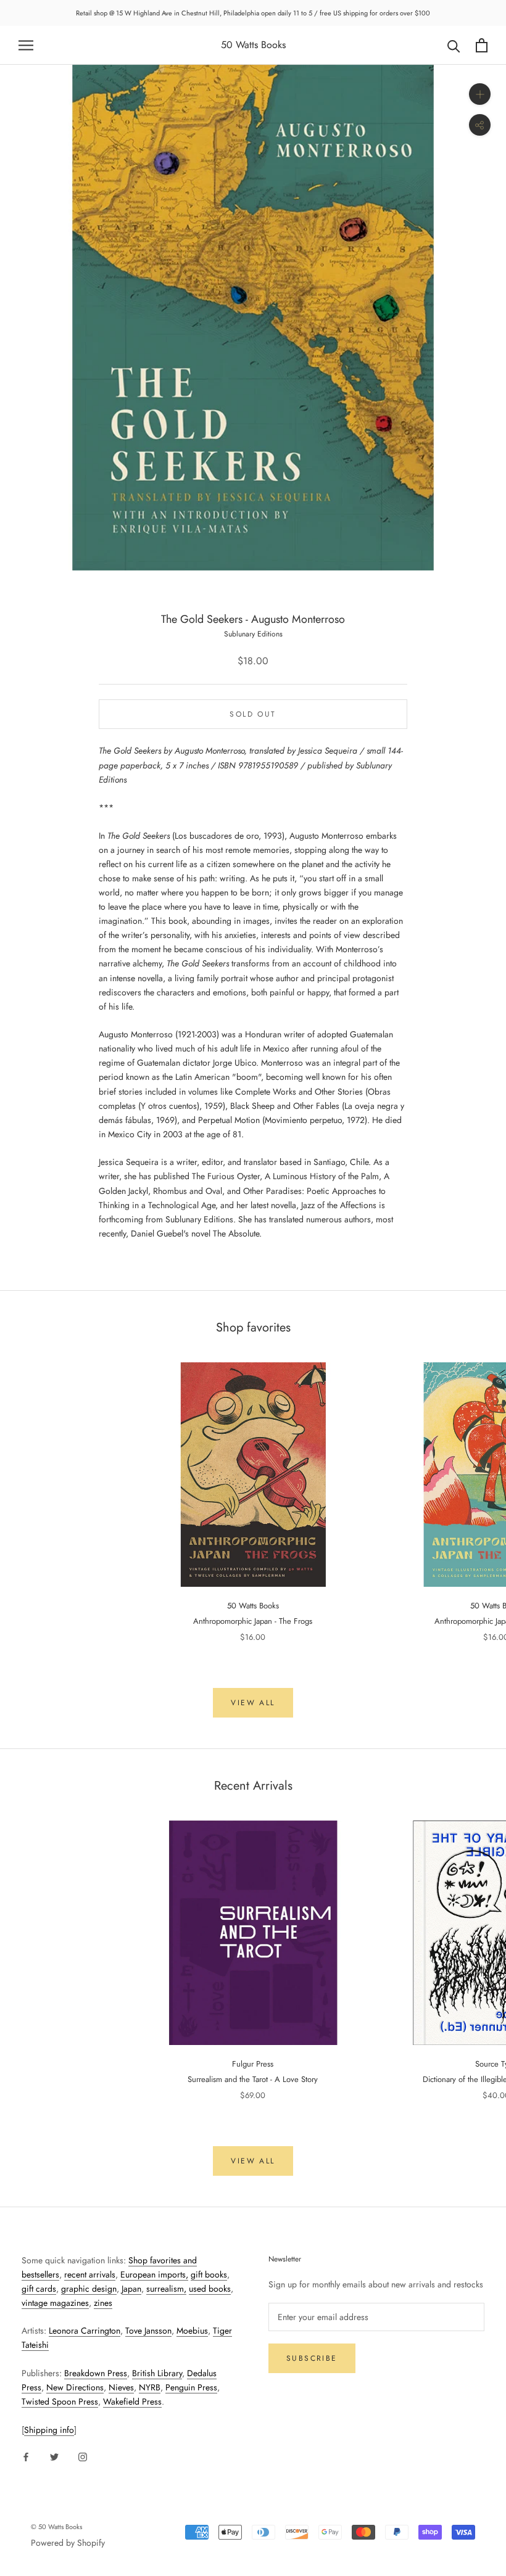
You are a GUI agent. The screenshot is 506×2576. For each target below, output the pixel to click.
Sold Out (253, 714)
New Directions (75, 2387)
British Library (157, 2373)
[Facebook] (26, 2457)
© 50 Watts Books (56, 2527)
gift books (209, 2274)
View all (253, 1703)
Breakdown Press (96, 2373)
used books (210, 2289)
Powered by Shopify (68, 2543)
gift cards (39, 2289)
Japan (131, 2289)
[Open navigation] (26, 45)
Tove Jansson (148, 2331)
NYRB (150, 2387)
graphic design (89, 2289)
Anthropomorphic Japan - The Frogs (253, 1621)
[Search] (454, 45)
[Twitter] (54, 2457)
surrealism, (166, 2289)
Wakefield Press (132, 2401)
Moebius (192, 2331)
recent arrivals (90, 2274)
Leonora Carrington (85, 2331)
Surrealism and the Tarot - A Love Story (253, 2079)
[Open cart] (482, 45)
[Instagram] (83, 2457)
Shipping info (49, 2430)
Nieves (121, 2387)
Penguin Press (191, 2387)
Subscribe (312, 2358)
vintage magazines (55, 2303)
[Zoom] (480, 94)
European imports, (154, 2274)
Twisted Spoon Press (60, 2401)
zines (103, 2303)
